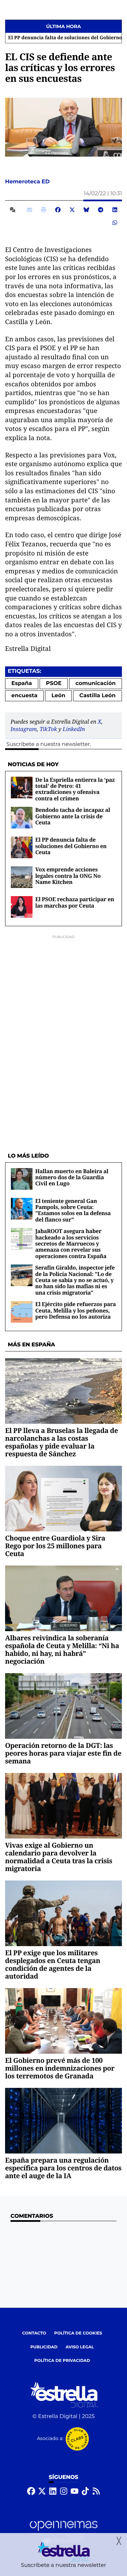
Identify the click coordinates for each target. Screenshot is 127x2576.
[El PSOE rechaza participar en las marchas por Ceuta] (22, 907)
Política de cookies (78, 2333)
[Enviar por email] (29, 210)
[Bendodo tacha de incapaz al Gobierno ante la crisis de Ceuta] (22, 817)
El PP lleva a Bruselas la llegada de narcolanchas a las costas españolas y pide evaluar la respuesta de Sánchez (61, 1442)
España (22, 683)
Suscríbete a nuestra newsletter (48, 744)
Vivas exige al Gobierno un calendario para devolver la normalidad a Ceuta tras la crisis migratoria (59, 1857)
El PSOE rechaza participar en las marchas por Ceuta (75, 902)
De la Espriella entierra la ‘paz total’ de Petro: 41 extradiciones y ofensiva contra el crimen (75, 789)
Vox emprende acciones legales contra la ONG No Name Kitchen (68, 876)
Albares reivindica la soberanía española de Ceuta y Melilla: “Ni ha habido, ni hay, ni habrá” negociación (62, 1649)
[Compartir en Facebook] (58, 210)
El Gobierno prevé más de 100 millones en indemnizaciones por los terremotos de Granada (60, 2068)
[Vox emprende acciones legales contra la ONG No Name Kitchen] (22, 877)
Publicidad (44, 2347)
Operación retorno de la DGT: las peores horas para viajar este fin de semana (63, 1753)
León (58, 696)
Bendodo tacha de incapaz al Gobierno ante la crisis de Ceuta (73, 816)
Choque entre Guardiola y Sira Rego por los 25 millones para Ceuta (55, 1546)
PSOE (54, 683)
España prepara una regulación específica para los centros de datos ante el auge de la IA (63, 2168)
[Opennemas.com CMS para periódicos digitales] (64, 2532)
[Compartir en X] (72, 210)
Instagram (24, 729)
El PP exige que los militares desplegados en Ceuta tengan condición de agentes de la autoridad (53, 1964)
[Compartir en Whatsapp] (115, 223)
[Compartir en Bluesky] (86, 210)
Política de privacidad (62, 2361)
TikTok (48, 729)
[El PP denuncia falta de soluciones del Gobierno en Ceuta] (22, 847)
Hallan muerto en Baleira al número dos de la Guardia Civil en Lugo (72, 1177)
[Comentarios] (14, 210)
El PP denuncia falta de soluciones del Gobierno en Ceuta (71, 846)
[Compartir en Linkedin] (115, 210)
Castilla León (97, 696)
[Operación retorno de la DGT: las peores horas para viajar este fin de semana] (63, 1706)
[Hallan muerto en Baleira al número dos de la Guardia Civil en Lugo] (22, 1179)
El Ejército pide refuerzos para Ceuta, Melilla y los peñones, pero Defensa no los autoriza (76, 1310)
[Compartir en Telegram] (101, 210)
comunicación (96, 683)
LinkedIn (74, 729)
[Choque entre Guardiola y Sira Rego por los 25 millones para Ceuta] (63, 1498)
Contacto (34, 2333)
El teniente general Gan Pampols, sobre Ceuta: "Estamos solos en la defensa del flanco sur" (73, 1210)
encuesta (25, 696)
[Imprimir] (44, 210)
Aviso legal (80, 2347)
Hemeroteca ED (28, 182)
